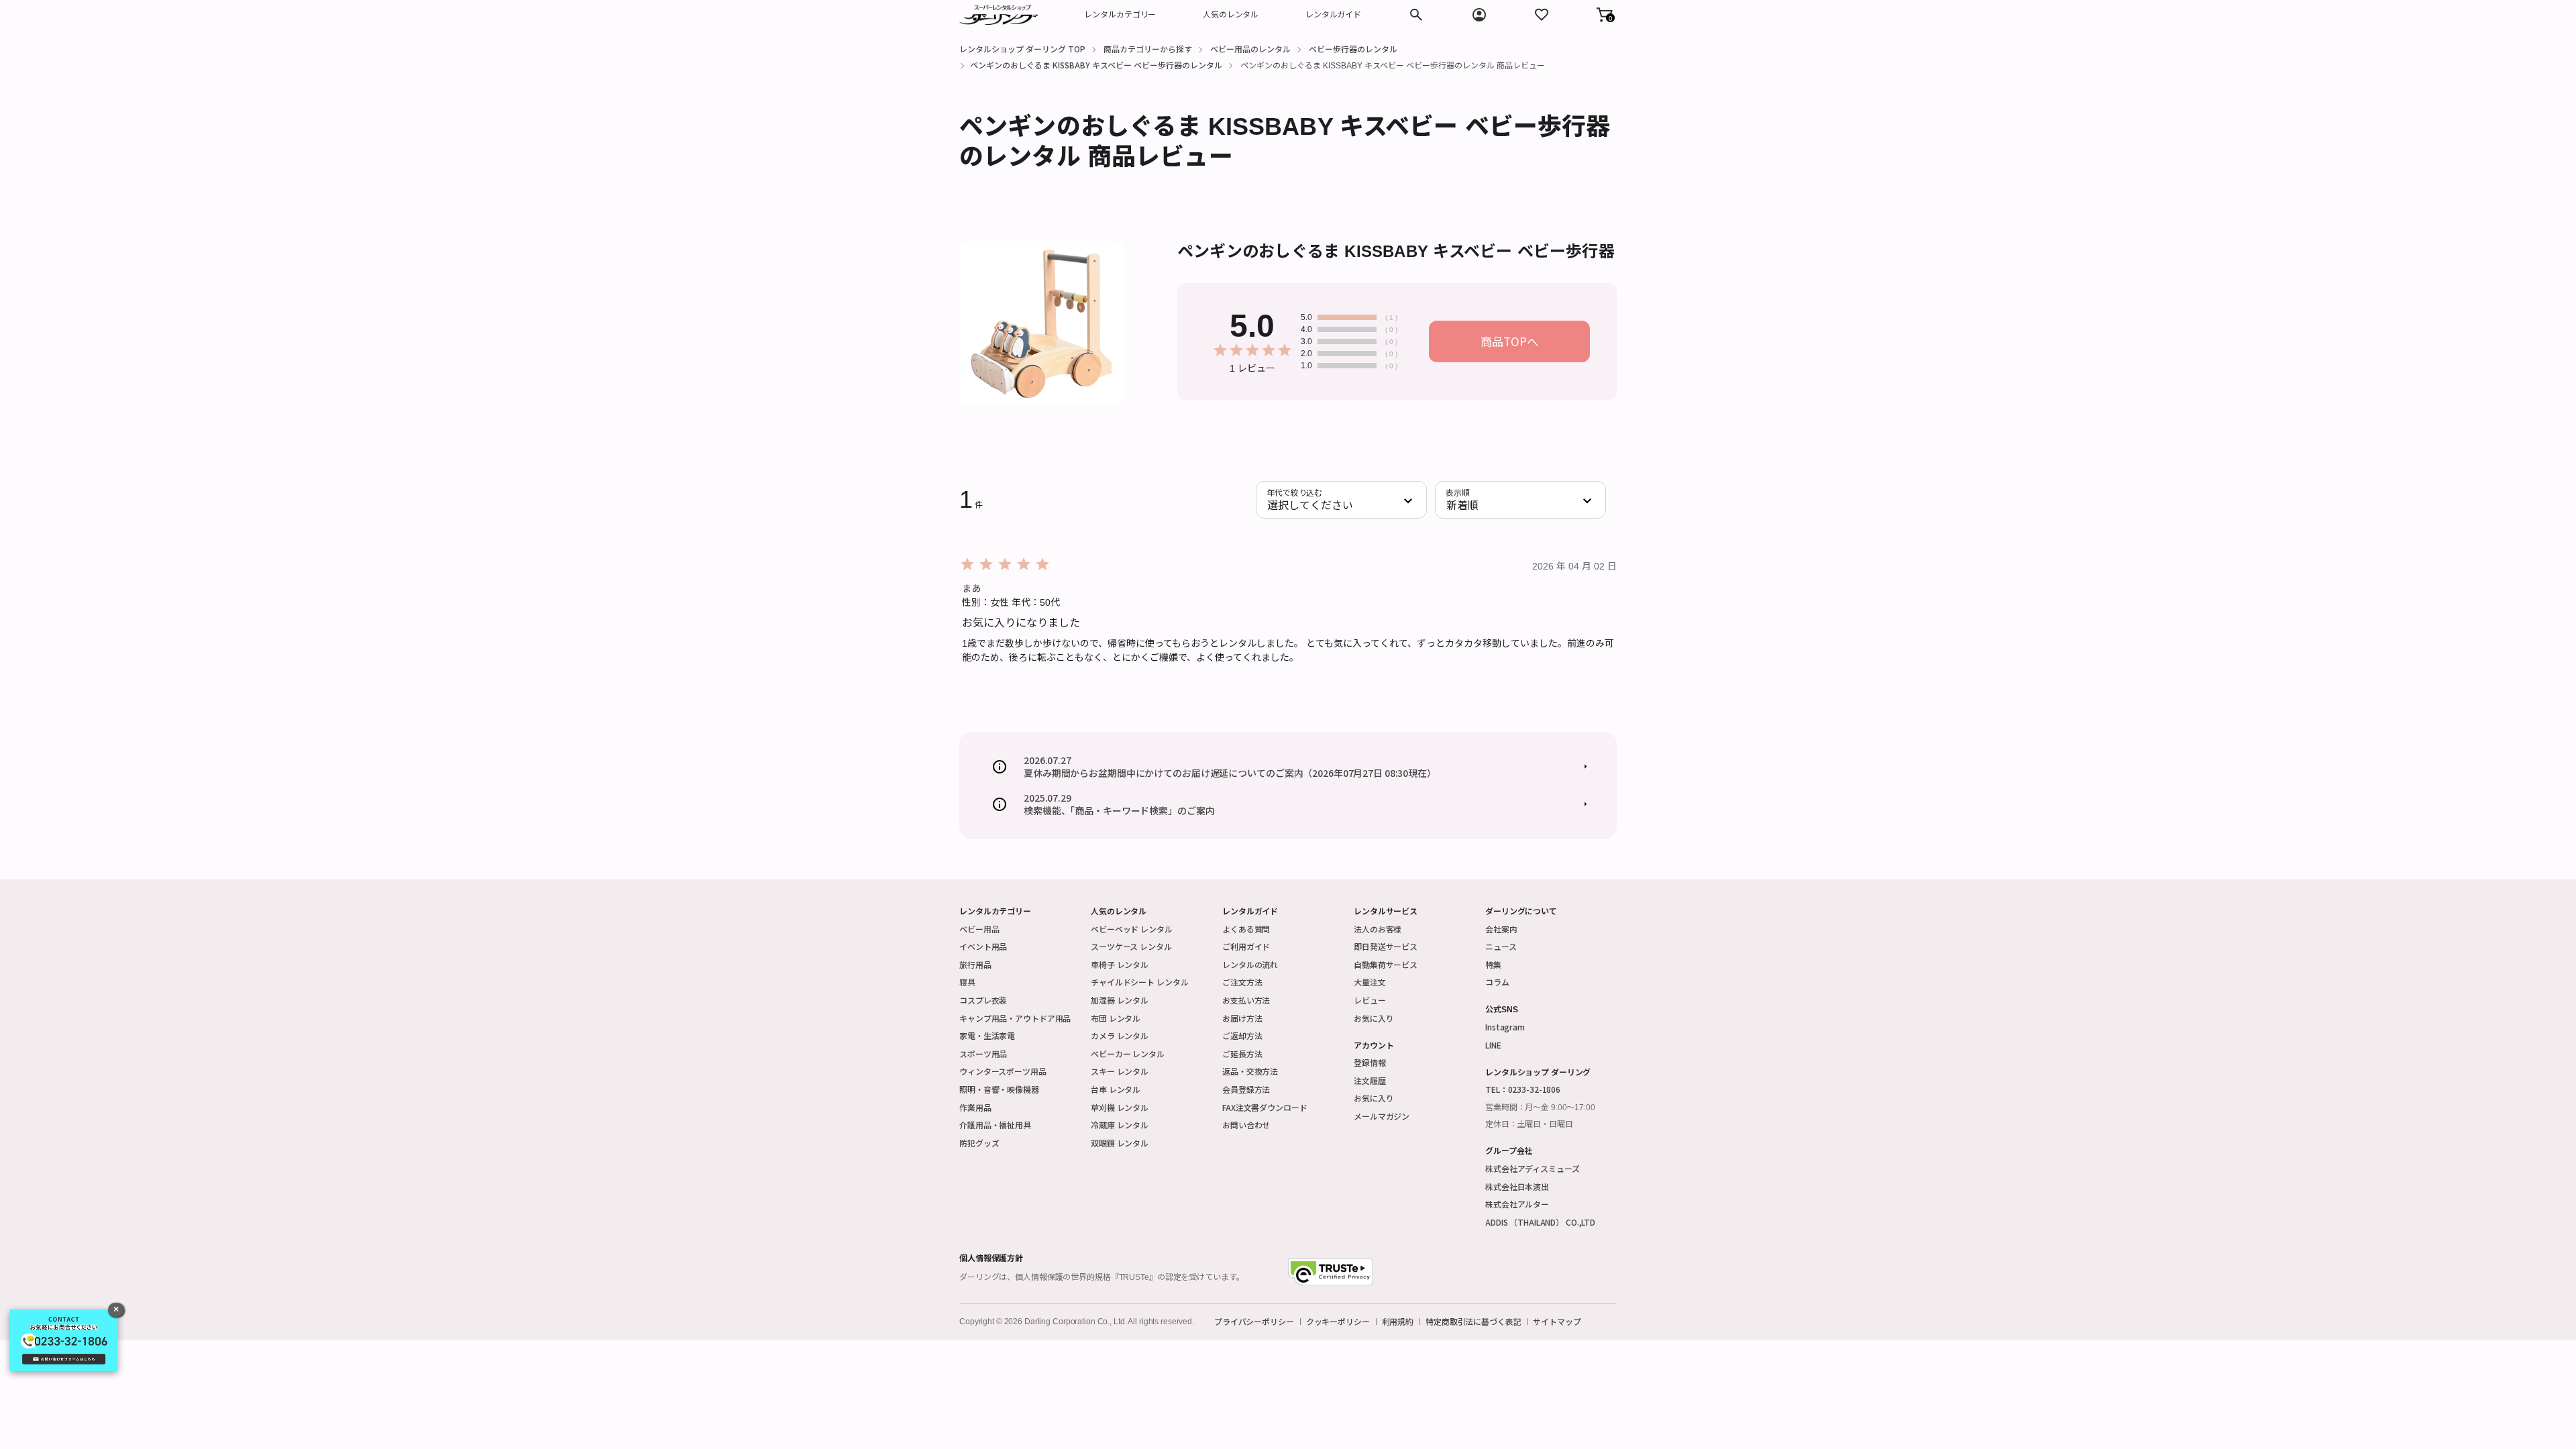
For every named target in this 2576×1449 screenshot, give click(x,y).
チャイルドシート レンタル (1139, 982)
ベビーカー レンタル (1128, 1054)
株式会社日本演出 (1517, 1186)
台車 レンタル (1116, 1089)
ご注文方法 (1242, 982)
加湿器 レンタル (1120, 1000)
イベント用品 (983, 946)
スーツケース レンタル (1131, 946)
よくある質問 (1246, 929)
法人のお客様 (1378, 929)
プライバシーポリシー (1254, 1322)
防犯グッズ (979, 1143)
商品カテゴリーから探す (1148, 49)
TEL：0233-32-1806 (1523, 1089)
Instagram (1505, 1027)
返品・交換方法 (1250, 1071)
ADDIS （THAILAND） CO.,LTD (1540, 1222)
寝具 (967, 982)
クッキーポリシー (1338, 1322)
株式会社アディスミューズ (1533, 1168)
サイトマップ (1557, 1322)
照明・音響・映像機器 (999, 1089)
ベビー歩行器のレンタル (1353, 49)
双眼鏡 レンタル (1120, 1143)
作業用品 (975, 1107)
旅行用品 (975, 964)
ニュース (1501, 946)
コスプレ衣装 (983, 1000)
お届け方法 (1242, 1018)
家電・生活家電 (987, 1035)
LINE (1493, 1045)
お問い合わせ (1246, 1125)
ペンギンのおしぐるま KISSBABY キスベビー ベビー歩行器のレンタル (1096, 65)
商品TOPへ (1509, 341)
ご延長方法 (1242, 1054)
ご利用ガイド (1246, 946)
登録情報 (1370, 1062)
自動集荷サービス (1386, 964)
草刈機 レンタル (1120, 1107)
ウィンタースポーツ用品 (1003, 1071)
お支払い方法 (1246, 1000)
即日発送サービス (1386, 946)
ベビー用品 (979, 929)
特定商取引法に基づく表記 (1473, 1322)
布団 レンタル (1116, 1018)
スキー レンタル (1120, 1071)
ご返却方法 (1242, 1035)
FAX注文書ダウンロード (1265, 1107)
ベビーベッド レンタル (1132, 929)
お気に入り (1374, 1018)
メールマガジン (1382, 1116)
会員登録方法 (1246, 1089)
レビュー (1370, 1000)
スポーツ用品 (983, 1054)
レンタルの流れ (1250, 964)
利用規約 (1398, 1322)
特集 (1493, 964)
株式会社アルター (1517, 1204)
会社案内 (1501, 929)
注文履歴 (1370, 1080)
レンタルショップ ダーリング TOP (1022, 49)
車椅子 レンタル (1120, 964)
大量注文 (1370, 982)
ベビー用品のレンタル (1250, 49)
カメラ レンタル (1120, 1035)
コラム (1497, 982)
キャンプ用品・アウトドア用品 (1015, 1018)
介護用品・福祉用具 (995, 1125)
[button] (1605, 15)
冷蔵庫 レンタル (1120, 1125)
